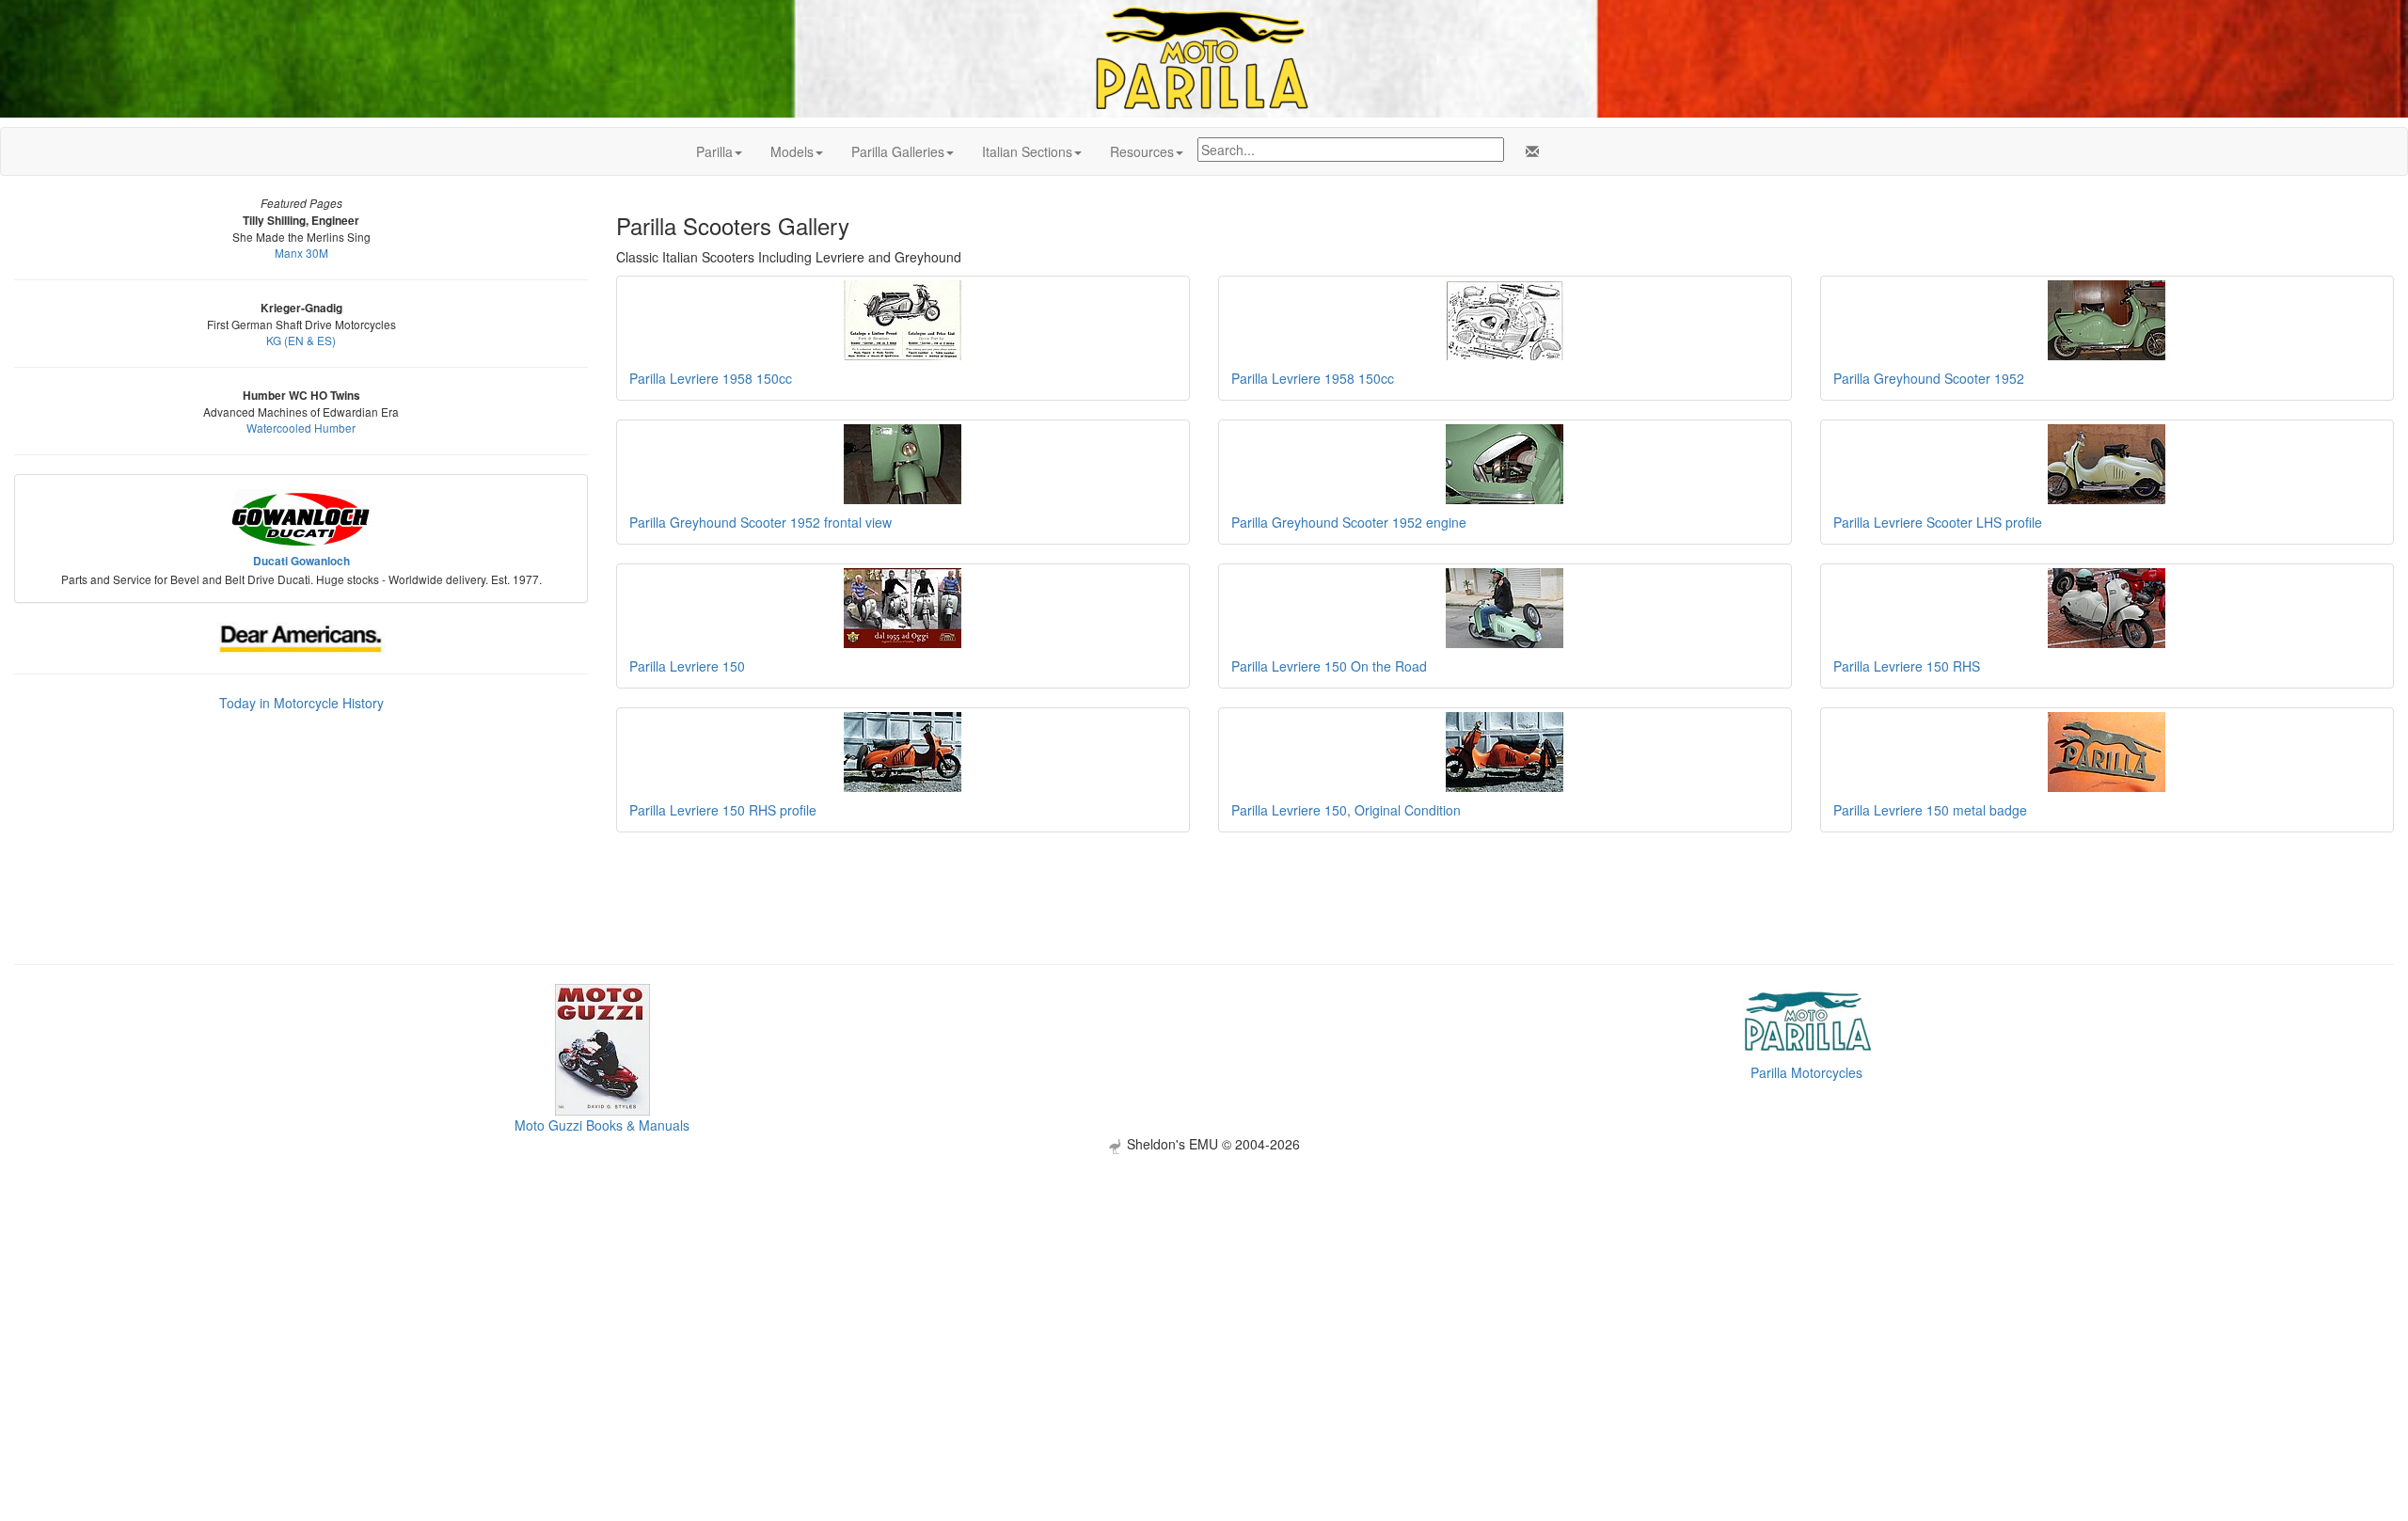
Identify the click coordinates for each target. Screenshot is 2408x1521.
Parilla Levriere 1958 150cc (711, 378)
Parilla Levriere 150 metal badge (1930, 810)
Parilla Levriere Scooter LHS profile (1938, 522)
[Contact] (1529, 151)
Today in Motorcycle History (301, 703)
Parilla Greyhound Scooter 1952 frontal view (760, 522)
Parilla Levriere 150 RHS (1907, 666)
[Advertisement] (1204, 1286)
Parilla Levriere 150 (687, 666)
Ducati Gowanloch (301, 561)
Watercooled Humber (301, 428)
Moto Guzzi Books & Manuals (602, 1125)
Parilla (714, 151)
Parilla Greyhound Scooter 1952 (1929, 378)
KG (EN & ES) (301, 340)
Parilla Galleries (898, 151)
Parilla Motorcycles (1806, 1072)
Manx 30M (301, 253)
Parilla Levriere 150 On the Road (1329, 666)
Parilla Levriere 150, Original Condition (1346, 810)
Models (792, 151)
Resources (1142, 151)
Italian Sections (1027, 151)
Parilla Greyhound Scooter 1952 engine (1349, 522)
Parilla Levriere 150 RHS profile (723, 810)
